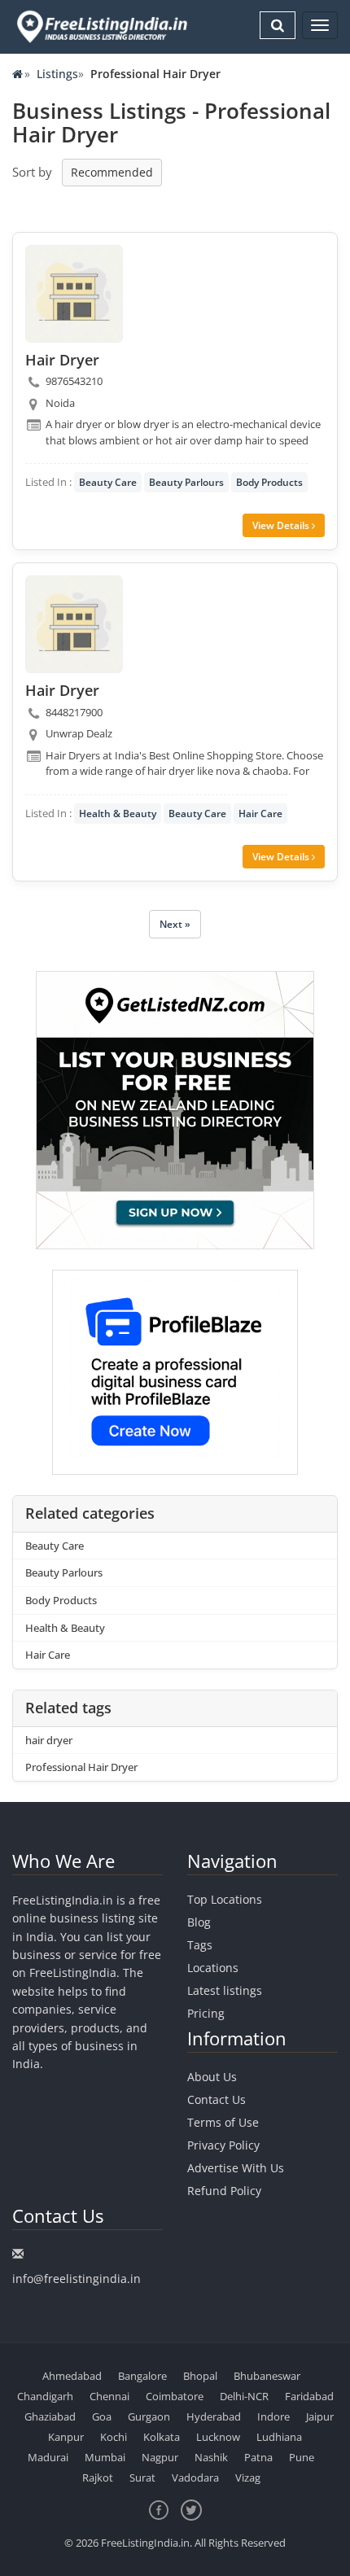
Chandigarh (45, 2396)
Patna (258, 2457)
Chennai (109, 2396)
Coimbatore (175, 2396)
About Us (212, 2077)
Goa (102, 2416)
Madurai (48, 2457)
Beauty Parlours (186, 482)
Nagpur (160, 2457)
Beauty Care (108, 482)
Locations (213, 1968)
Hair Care (260, 813)
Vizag (248, 2478)
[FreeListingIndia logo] (103, 26)
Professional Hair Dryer (81, 1767)
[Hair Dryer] (74, 294)
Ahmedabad (72, 2376)
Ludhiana (279, 2437)
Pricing (206, 2013)
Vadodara (195, 2478)
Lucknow (218, 2437)
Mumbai (105, 2457)
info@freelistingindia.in (77, 2279)
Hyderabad (214, 2416)
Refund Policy (224, 2191)
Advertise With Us (236, 2168)
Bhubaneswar (267, 2376)
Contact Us (217, 2099)
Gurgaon (149, 2416)
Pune (302, 2457)
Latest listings (225, 1990)
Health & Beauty (118, 813)
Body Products (269, 482)
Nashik (211, 2457)
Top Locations (225, 1899)
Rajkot (98, 2478)
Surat (142, 2478)
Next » (175, 924)
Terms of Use (223, 2122)
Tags (200, 1945)
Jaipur (320, 2416)
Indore (273, 2416)
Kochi (114, 2437)
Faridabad (309, 2396)
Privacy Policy (223, 2145)
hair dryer (49, 1740)
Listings (57, 74)
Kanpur (66, 2437)
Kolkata (162, 2437)
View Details (282, 525)
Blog (199, 1922)
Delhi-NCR (244, 2396)
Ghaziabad (50, 2416)
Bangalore (142, 2376)
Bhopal (200, 2376)
